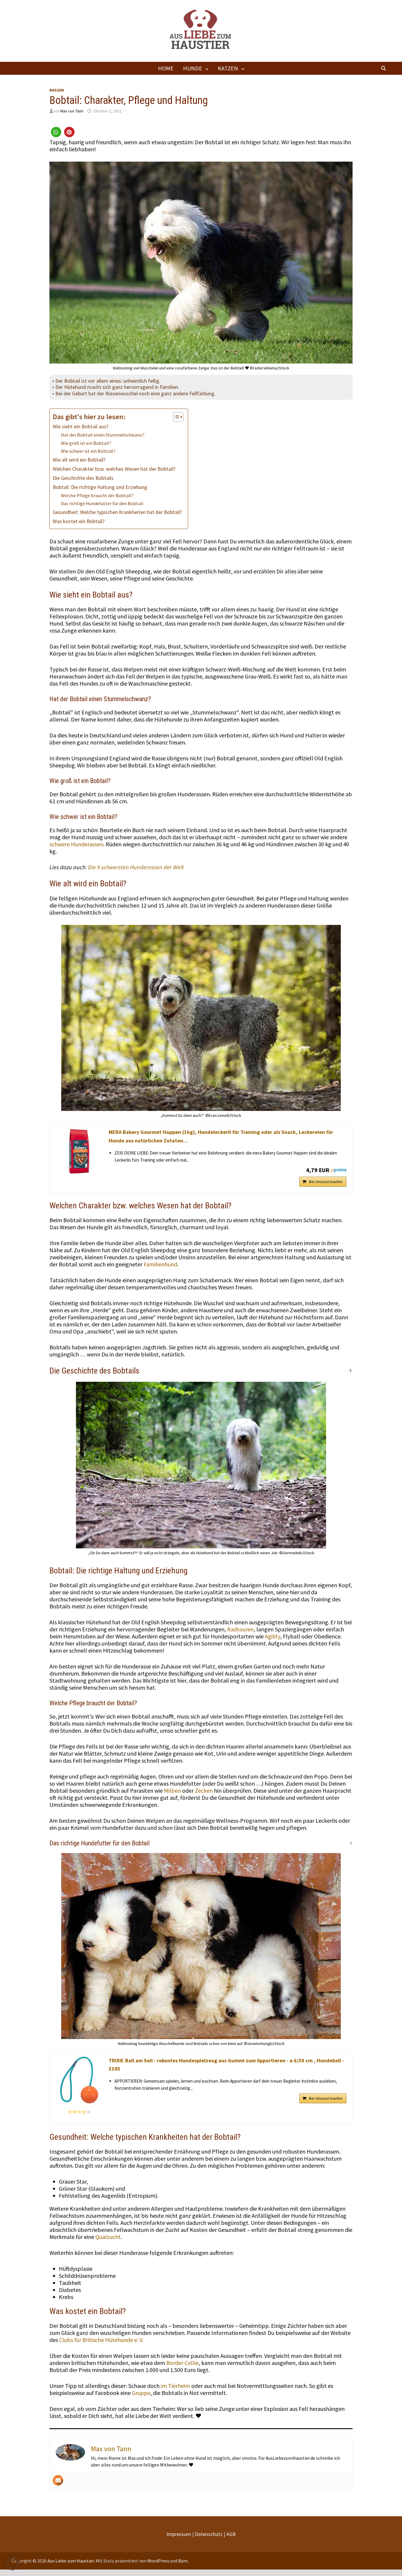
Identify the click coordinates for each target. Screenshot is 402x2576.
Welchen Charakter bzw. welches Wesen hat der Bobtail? (114, 469)
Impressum (179, 2534)
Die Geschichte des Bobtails (83, 478)
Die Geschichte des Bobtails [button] (94, 1371)
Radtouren (240, 1629)
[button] (56, 132)
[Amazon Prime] (338, 1170)
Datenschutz (209, 2534)
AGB (231, 2534)
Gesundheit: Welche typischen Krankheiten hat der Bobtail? (117, 512)
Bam (183, 2561)
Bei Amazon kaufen (326, 1182)
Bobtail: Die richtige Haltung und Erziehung (100, 487)
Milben (173, 1790)
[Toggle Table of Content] (175, 417)
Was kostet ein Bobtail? (79, 521)
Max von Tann (72, 111)
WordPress (158, 2561)
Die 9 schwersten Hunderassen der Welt (136, 867)
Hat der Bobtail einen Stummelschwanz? (103, 435)
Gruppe (141, 2393)
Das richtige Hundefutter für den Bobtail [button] (99, 1843)
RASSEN (57, 90)
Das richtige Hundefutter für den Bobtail (102, 503)
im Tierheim (175, 2386)
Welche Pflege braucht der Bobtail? (97, 495)
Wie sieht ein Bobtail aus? (80, 426)
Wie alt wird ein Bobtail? (79, 460)
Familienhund (160, 1264)
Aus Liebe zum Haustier (71, 2561)
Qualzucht (108, 2237)
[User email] (58, 2480)
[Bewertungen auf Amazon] (79, 2112)
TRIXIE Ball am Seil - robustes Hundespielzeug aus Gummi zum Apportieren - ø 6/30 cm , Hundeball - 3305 (226, 2065)
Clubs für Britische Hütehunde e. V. (101, 2340)
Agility (273, 1636)
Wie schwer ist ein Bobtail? (88, 451)
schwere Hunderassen (76, 844)
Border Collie (182, 2363)
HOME (166, 68)
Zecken (204, 1790)
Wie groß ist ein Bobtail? (86, 443)
